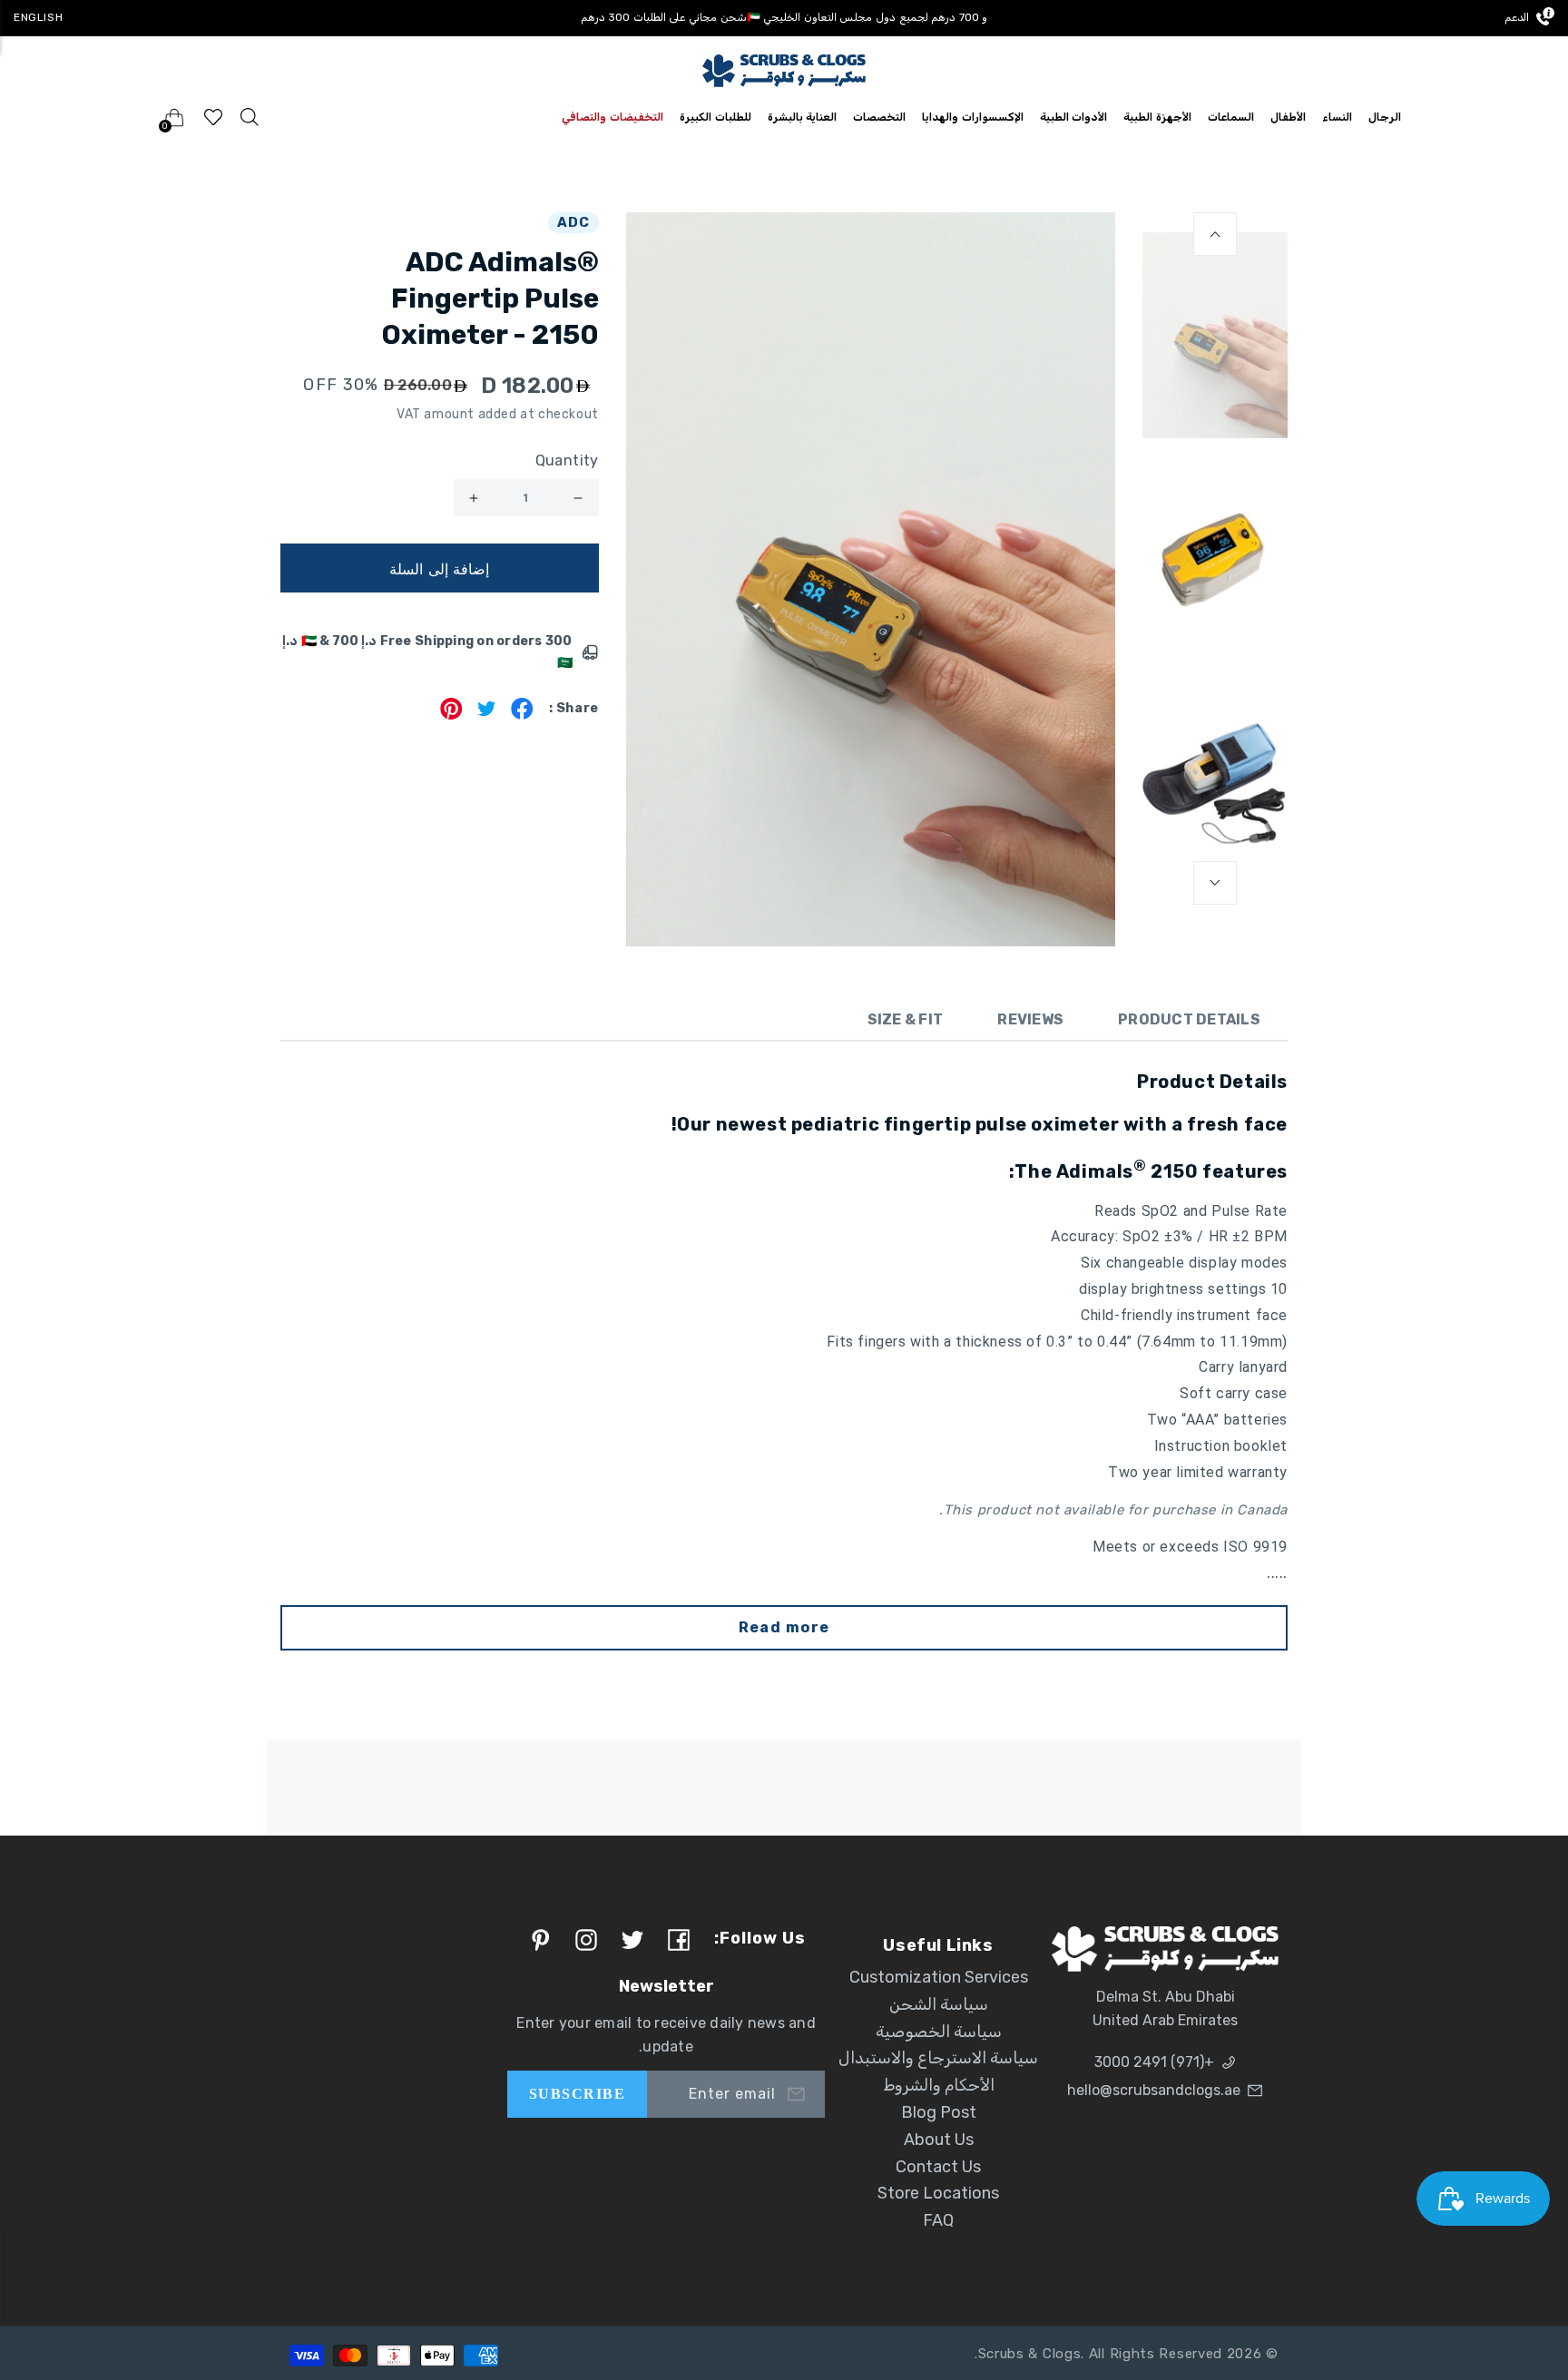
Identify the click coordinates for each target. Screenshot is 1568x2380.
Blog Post (939, 2112)
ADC (573, 222)
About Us (939, 2140)
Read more (784, 1627)
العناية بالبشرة (803, 117)
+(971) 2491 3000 (1154, 2062)
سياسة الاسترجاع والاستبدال (938, 2058)
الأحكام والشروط (939, 2085)
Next (1215, 883)
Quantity (567, 460)
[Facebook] (522, 715)
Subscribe (577, 2094)
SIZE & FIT (906, 1019)
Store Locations (938, 2193)
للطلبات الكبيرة (715, 117)
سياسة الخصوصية (939, 2032)
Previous (1215, 234)
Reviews (1030, 1019)
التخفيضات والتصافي (612, 117)
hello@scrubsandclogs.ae (1154, 2090)
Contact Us (938, 2167)
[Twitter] (487, 715)
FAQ (938, 2220)
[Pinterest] (451, 715)
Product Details (1189, 1019)
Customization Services (939, 1977)
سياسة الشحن (939, 2004)
